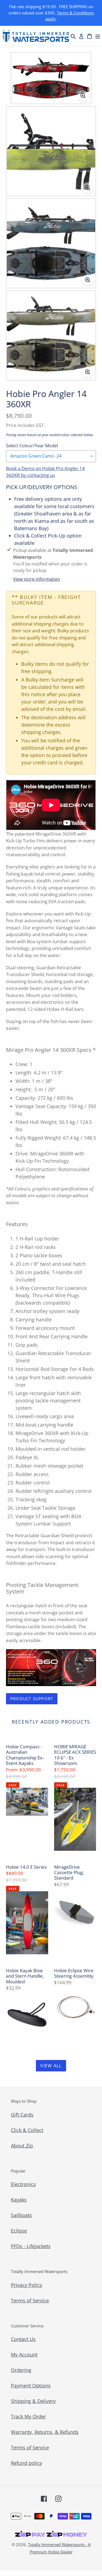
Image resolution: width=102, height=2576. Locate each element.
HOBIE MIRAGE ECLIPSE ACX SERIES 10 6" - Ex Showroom (75, 1755)
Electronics (23, 2184)
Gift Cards (22, 2115)
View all (51, 2066)
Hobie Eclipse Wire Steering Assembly (74, 1973)
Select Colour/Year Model (32, 446)
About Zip (22, 2146)
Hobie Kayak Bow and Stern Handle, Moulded (25, 1976)
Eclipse (19, 2231)
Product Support (32, 1699)
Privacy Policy (27, 2285)
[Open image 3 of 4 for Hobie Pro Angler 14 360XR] (51, 243)
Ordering (21, 2370)
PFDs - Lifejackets (31, 2246)
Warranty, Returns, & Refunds (45, 2432)
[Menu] (98, 36)
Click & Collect (27, 2130)
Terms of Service (30, 2300)
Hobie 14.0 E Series (26, 1867)
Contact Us (23, 2339)
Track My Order (28, 2416)
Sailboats (21, 2215)
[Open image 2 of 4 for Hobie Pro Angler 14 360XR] (51, 151)
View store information (37, 579)
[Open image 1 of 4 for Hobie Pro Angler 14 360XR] (51, 78)
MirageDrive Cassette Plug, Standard (69, 1873)
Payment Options (31, 2386)
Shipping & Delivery (33, 2401)
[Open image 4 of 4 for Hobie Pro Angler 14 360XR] (51, 335)
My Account (24, 2355)
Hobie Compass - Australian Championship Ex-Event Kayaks (25, 1755)
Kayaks (19, 2200)
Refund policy (27, 2463)
